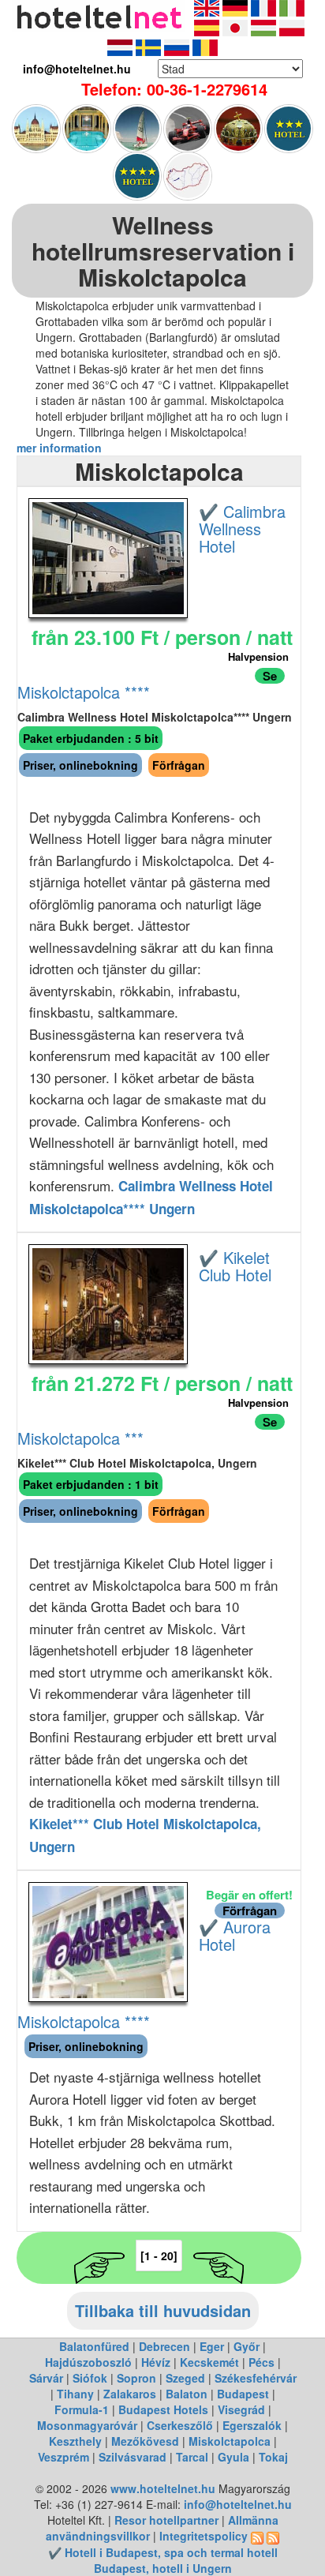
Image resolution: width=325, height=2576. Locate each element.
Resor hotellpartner (166, 2520)
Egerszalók (252, 2425)
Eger (212, 2346)
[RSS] (257, 2536)
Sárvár (46, 2378)
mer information (59, 448)
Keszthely (75, 2441)
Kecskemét (209, 2362)
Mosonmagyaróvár (87, 2425)
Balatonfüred (94, 2346)
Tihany (75, 2394)
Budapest (243, 2394)
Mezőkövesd (145, 2441)
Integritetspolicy (204, 2536)
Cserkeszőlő (180, 2425)
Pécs (261, 2362)
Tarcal (192, 2457)
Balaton (187, 2394)
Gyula (233, 2457)
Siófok (90, 2378)
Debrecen (164, 2346)
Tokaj (273, 2457)
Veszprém (64, 2457)
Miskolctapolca (230, 2441)
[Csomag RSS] (273, 2536)
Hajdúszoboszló (88, 2362)
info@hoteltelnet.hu (238, 2504)
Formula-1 (82, 2409)
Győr (247, 2346)
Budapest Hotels (163, 2409)
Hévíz (156, 2362)
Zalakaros (130, 2394)
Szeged (185, 2378)
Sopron (136, 2378)
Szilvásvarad (133, 2457)
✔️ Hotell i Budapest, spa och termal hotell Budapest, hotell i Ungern (163, 2560)
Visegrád (241, 2409)
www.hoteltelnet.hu (163, 2488)
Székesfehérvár (256, 2378)
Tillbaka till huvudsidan (163, 2310)
